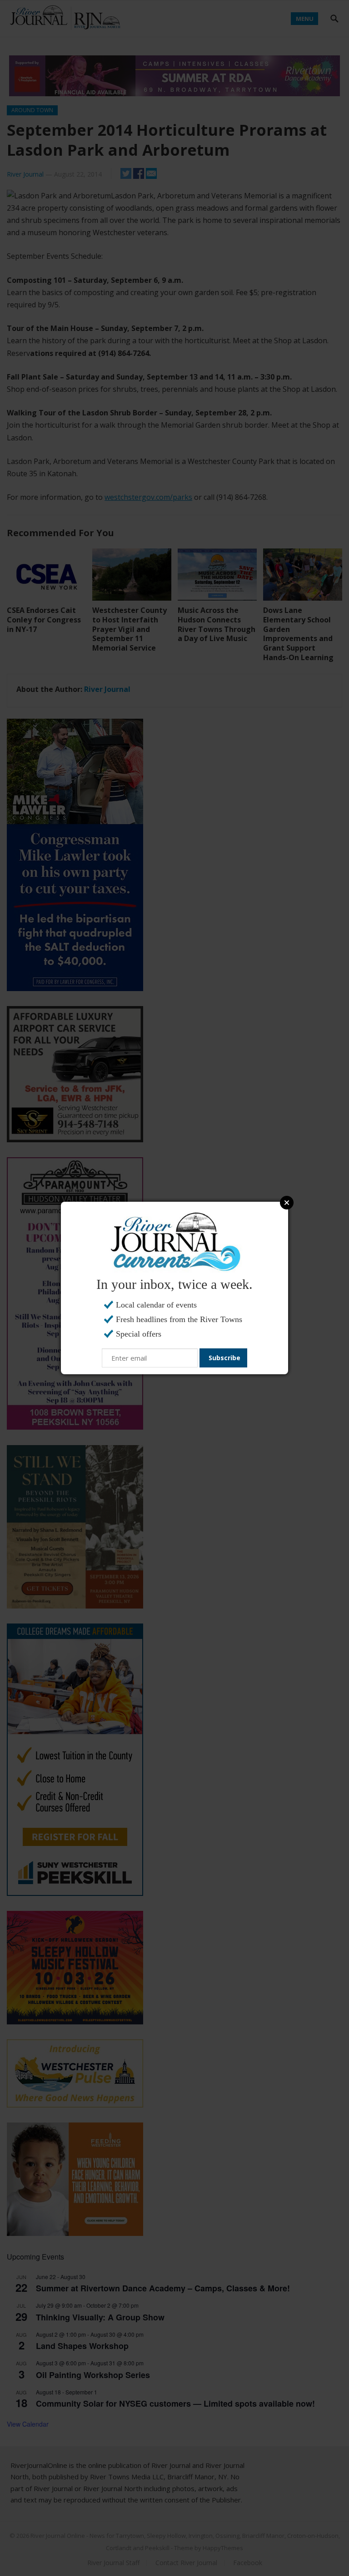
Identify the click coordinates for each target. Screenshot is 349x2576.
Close (287, 1203)
